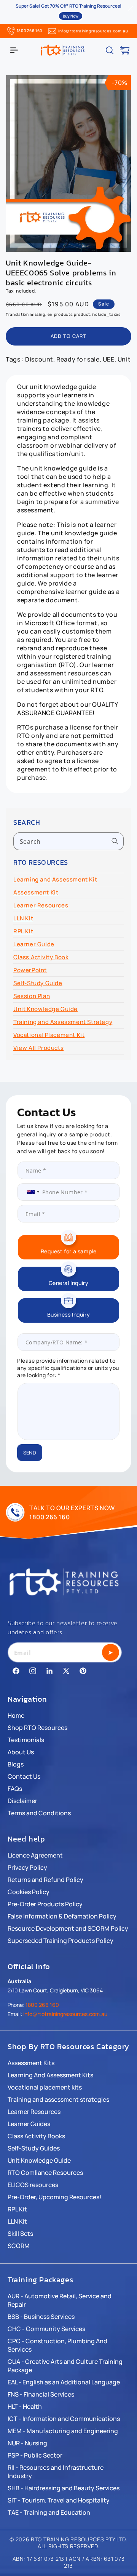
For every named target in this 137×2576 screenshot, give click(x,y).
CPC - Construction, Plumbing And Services (57, 2345)
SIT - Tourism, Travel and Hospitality (59, 2500)
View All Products (38, 1048)
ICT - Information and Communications (64, 2419)
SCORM (19, 2246)
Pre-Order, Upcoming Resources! (54, 2197)
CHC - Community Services (46, 2329)
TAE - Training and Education (49, 2512)
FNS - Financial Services (41, 2394)
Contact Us (24, 1776)
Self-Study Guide (38, 983)
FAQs (15, 1789)
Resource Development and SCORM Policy (68, 1928)
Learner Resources (41, 905)
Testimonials (26, 1740)
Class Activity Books (36, 2136)
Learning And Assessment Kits (50, 2075)
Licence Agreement (35, 1855)
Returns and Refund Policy (45, 1880)
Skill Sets (20, 2234)
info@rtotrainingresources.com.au (93, 31)
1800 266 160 (29, 30)
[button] (14, 50)
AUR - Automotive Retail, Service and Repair (60, 2300)
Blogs (16, 1764)
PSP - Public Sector (35, 2455)
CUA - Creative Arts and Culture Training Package (65, 2366)
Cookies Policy (29, 1892)
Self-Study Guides (34, 2148)
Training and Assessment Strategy (63, 1022)
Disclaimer (22, 1801)
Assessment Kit (36, 892)
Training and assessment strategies (58, 2099)
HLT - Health (25, 2406)
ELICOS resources (33, 2185)
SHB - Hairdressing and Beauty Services (64, 2488)
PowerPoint (30, 970)
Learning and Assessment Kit (55, 879)
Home (16, 1715)
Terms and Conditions (39, 1813)
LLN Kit (23, 918)
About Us (21, 1752)
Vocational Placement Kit (49, 1035)
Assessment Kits (31, 2063)
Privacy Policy (27, 1867)
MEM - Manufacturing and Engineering (63, 2431)
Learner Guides (29, 2124)
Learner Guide (34, 944)
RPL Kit (23, 931)
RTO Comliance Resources (45, 2173)
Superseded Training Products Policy (61, 1941)
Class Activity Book (41, 957)
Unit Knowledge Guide (45, 1009)
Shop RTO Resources (37, 1728)
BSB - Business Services (41, 2317)
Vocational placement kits (45, 2087)
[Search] (115, 841)
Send (30, 1453)
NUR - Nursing (27, 2443)
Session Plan (32, 996)
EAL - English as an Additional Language (64, 2382)
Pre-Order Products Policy (45, 1904)
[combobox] (68, 841)
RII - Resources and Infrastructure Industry (56, 2472)
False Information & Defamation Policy (62, 1916)
